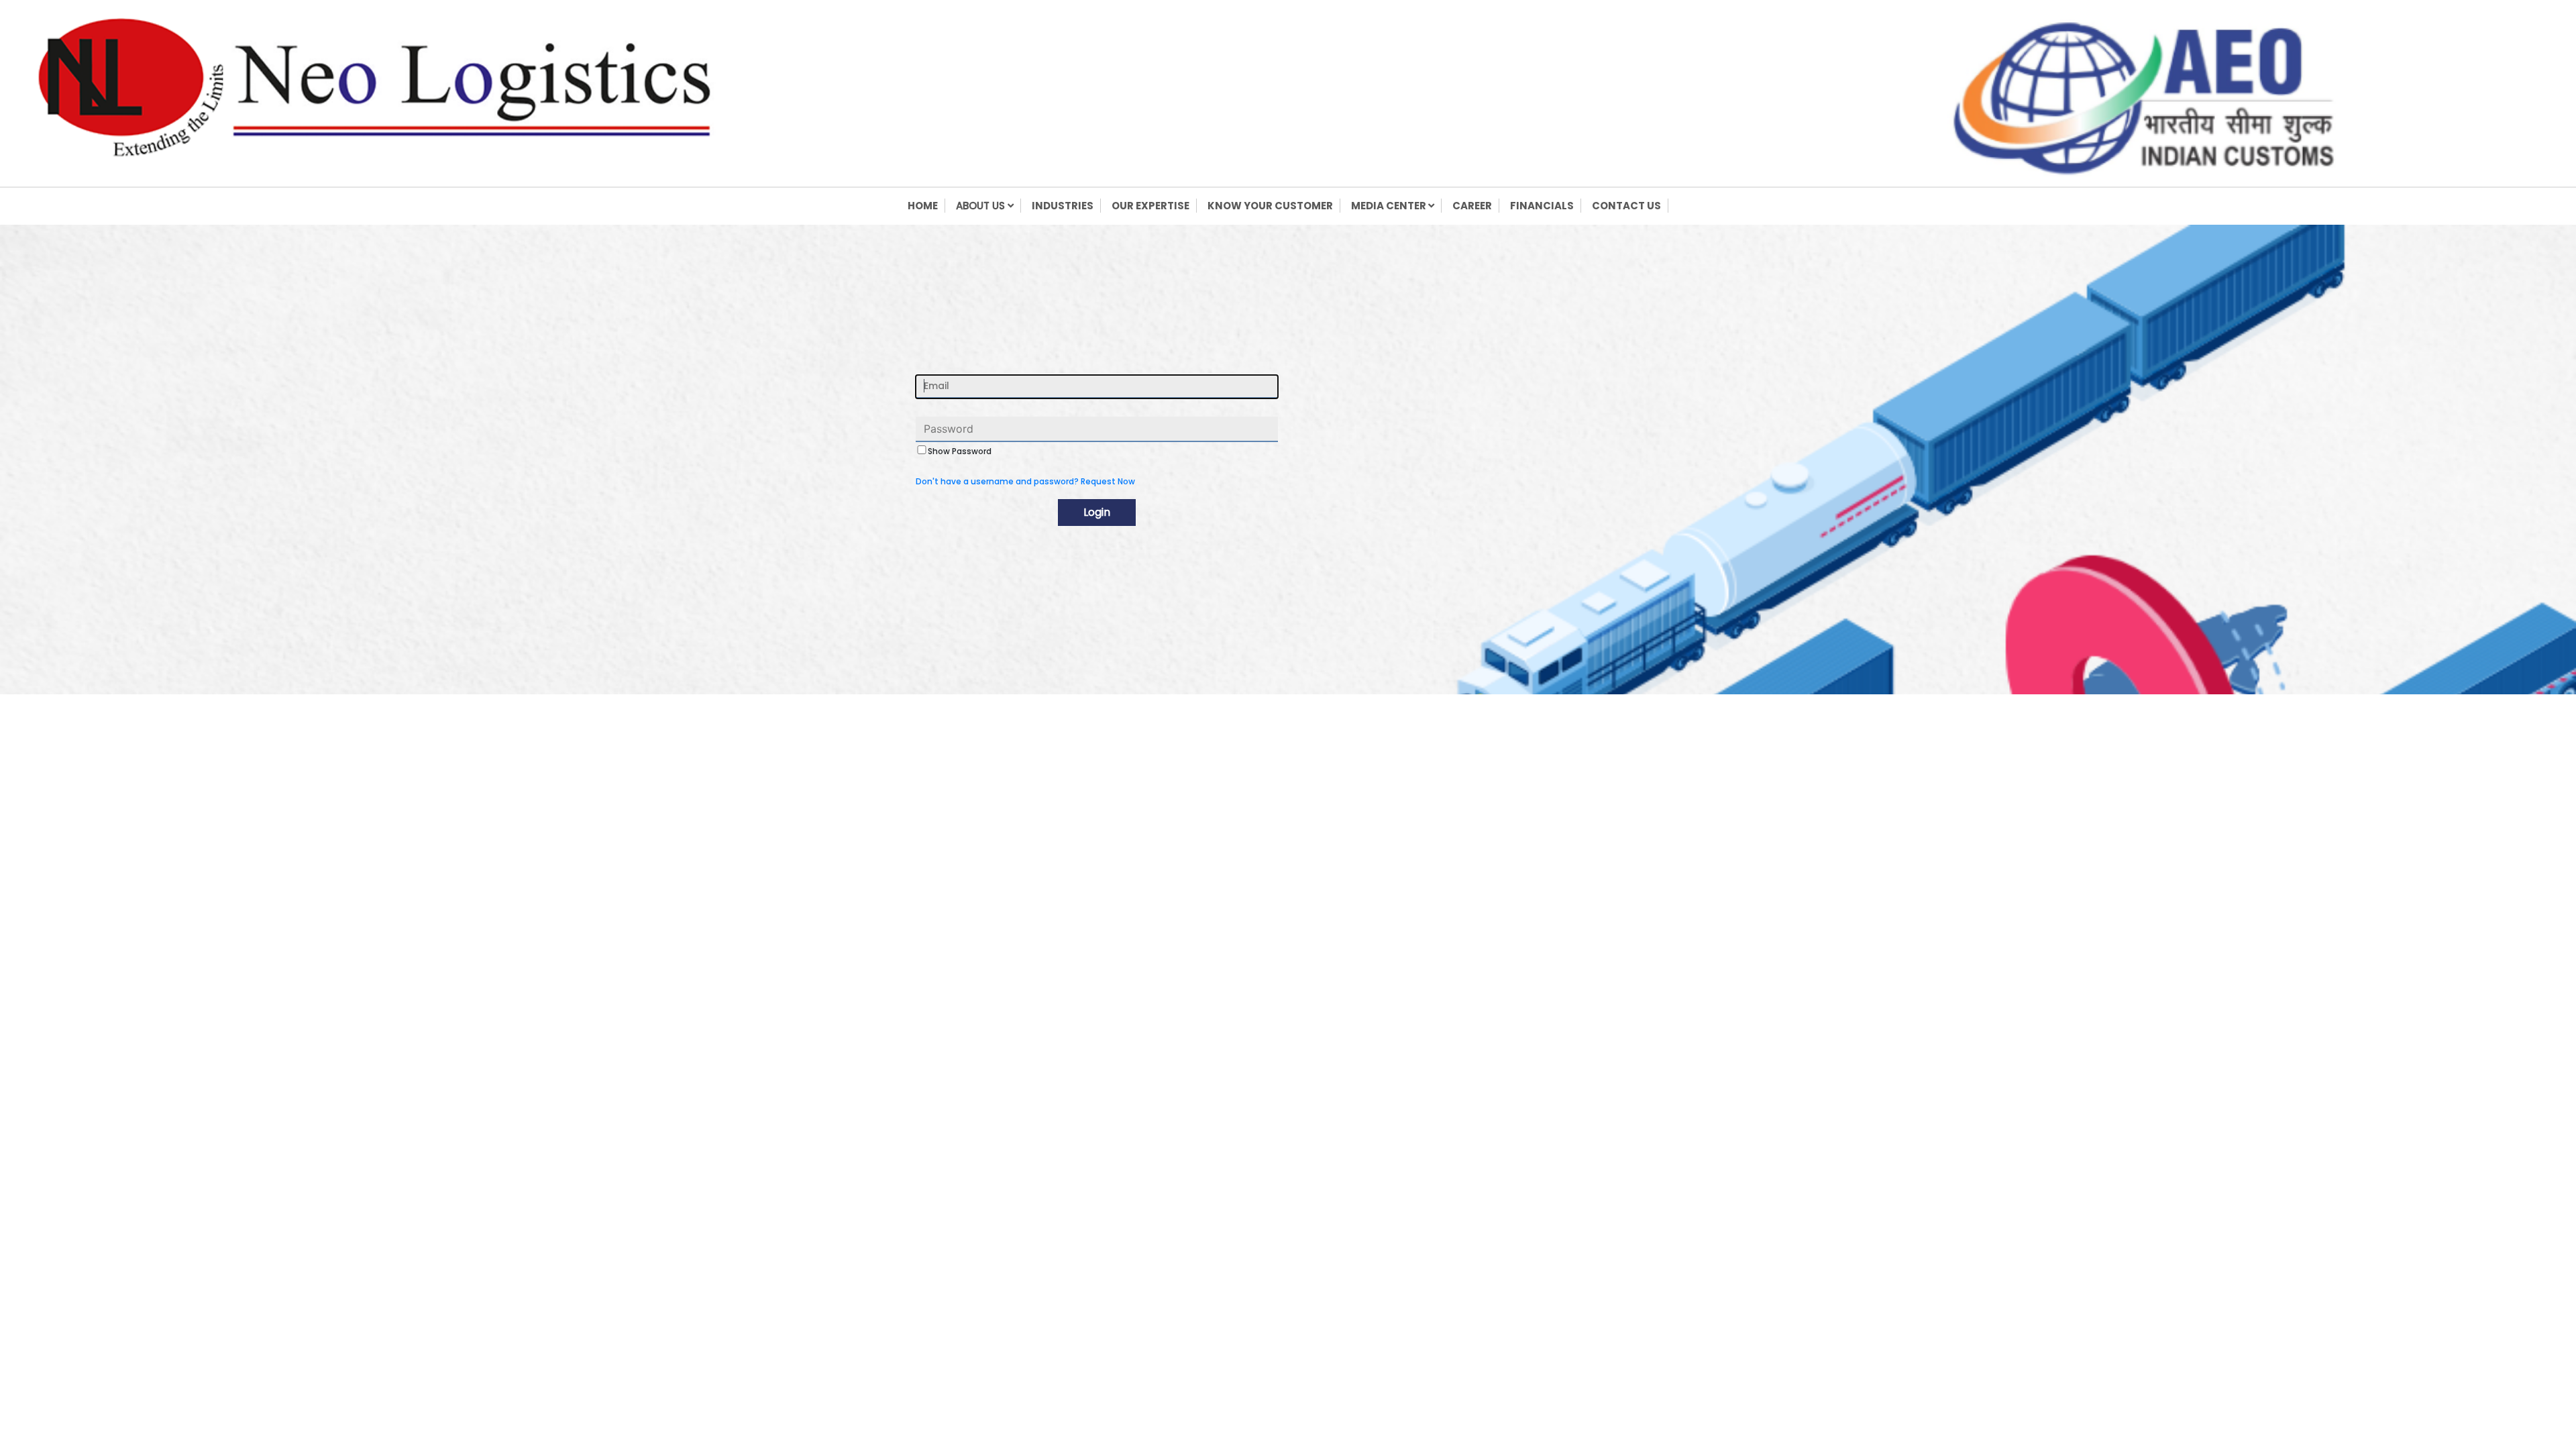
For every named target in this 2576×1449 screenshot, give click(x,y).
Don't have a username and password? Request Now (1025, 481)
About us (982, 206)
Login (1097, 512)
